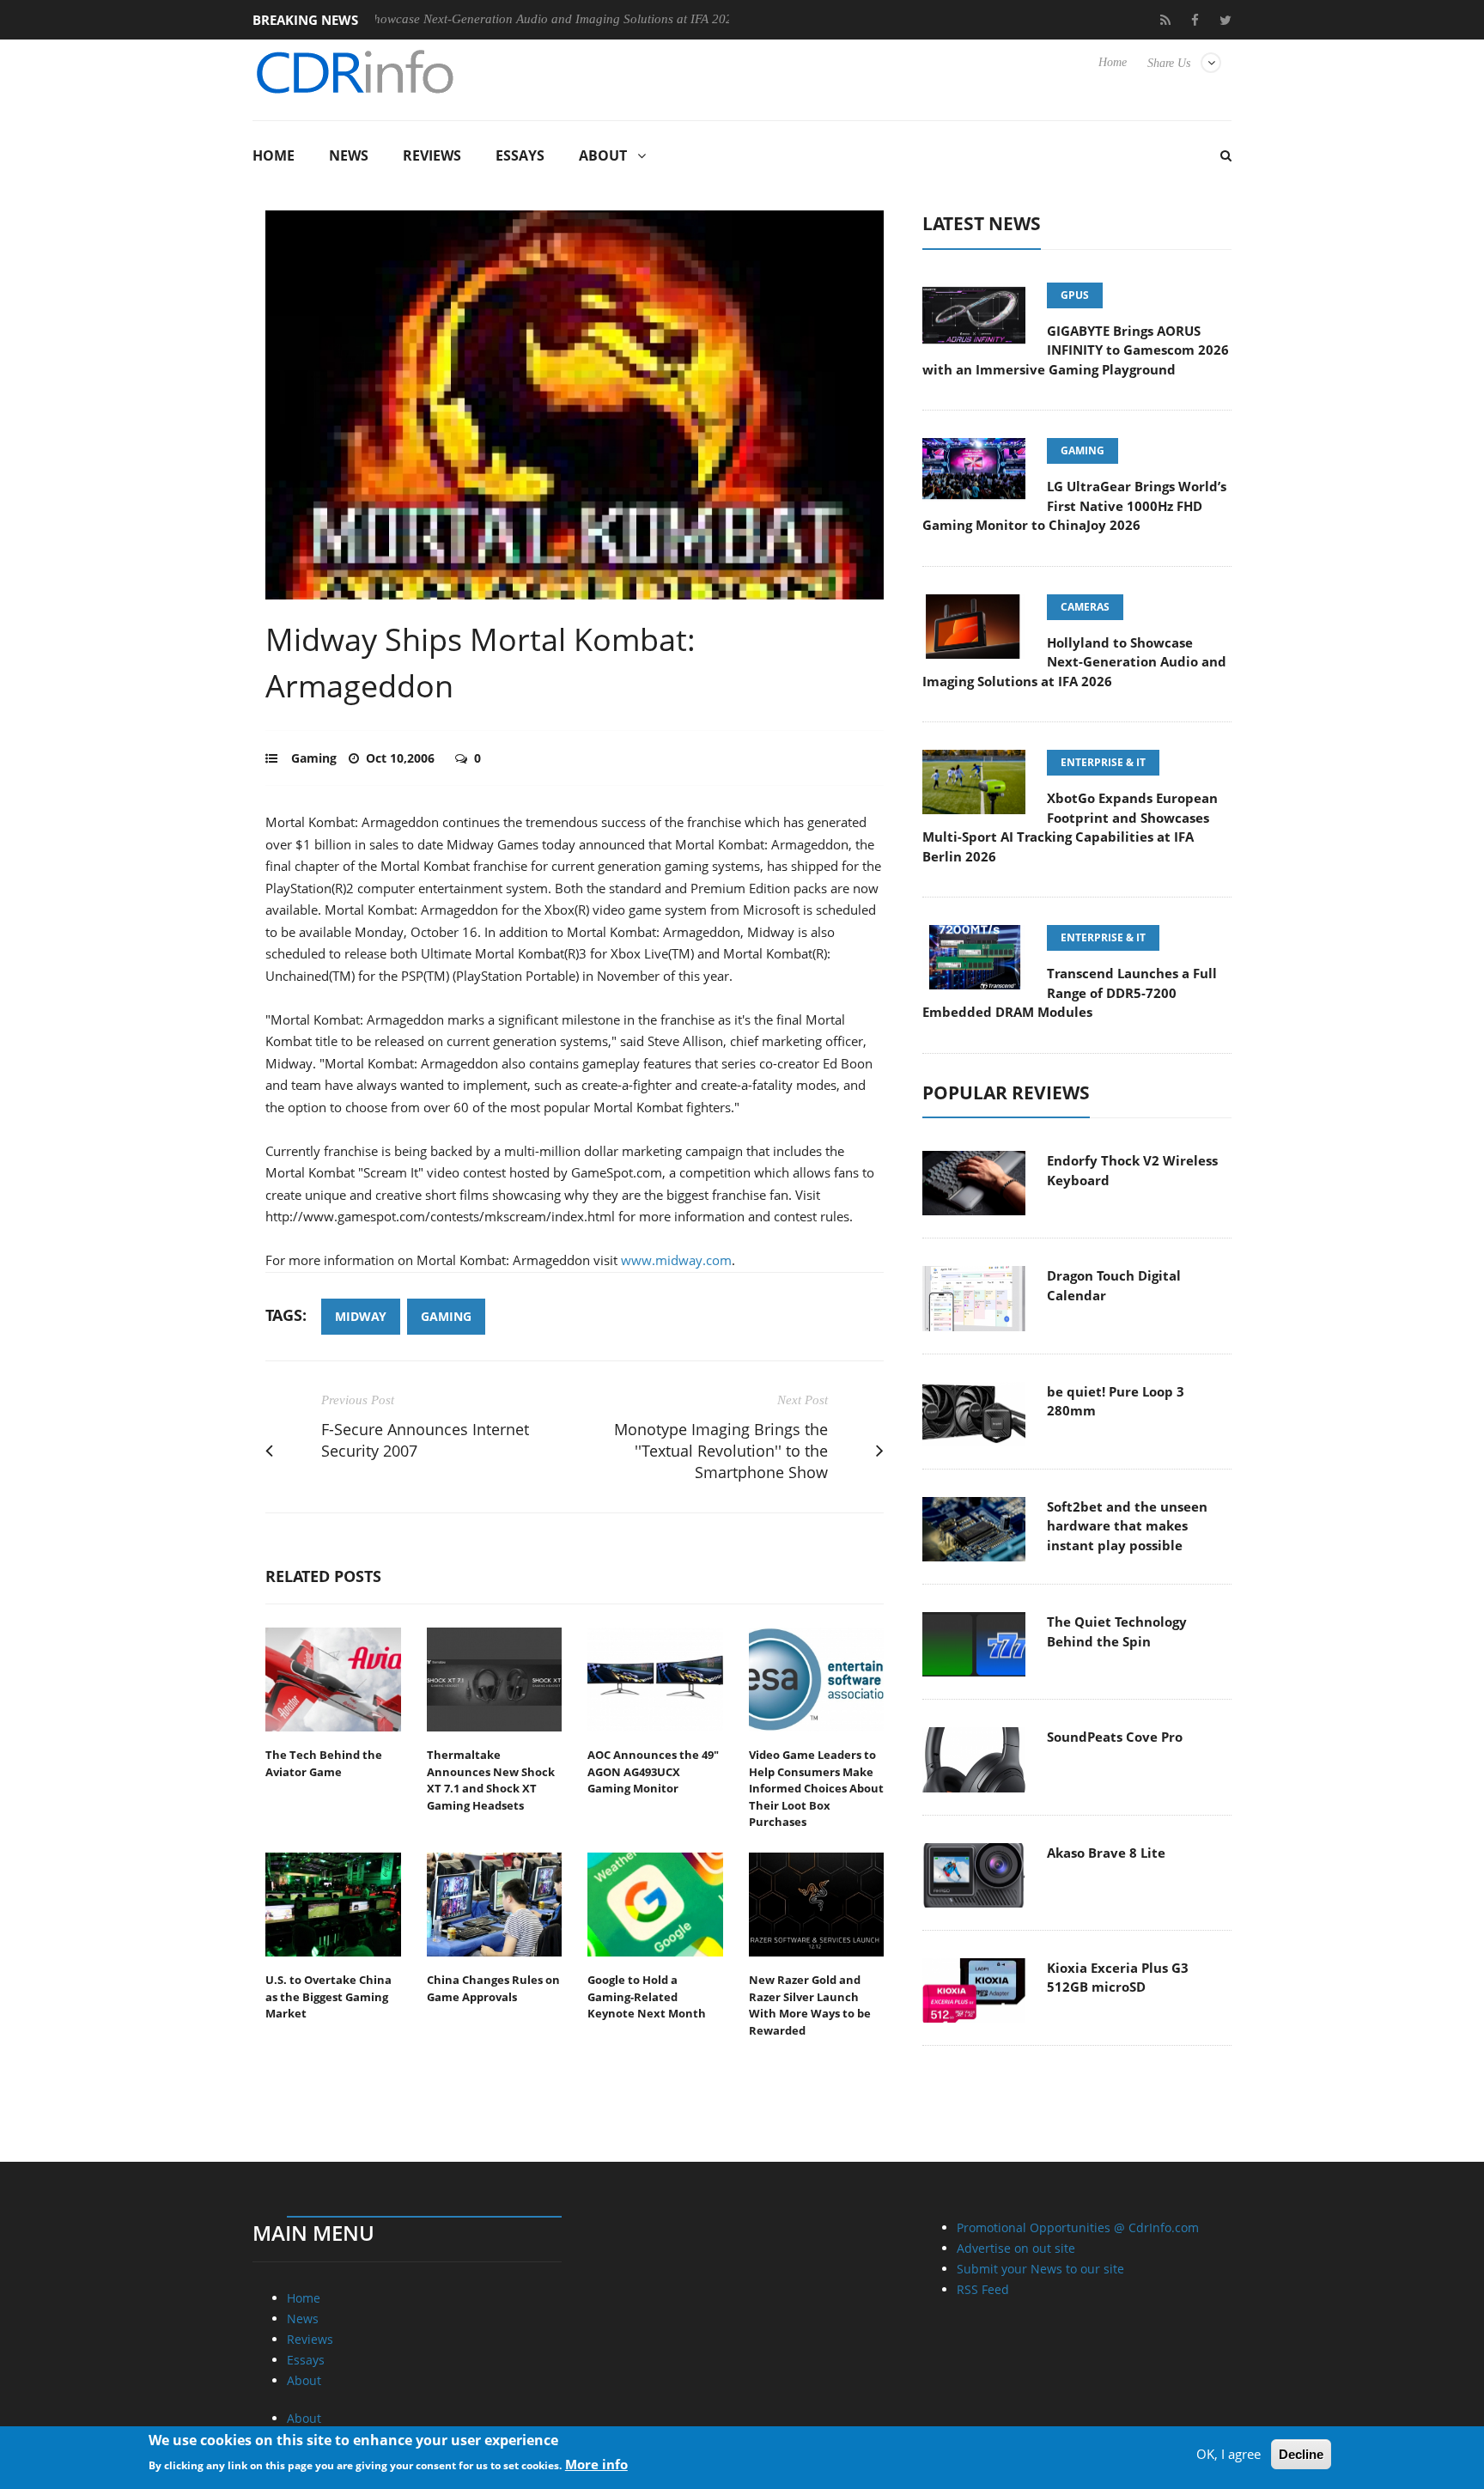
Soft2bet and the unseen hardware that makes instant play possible (1127, 1526)
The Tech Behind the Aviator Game (324, 1763)
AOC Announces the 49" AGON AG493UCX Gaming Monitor (653, 1771)
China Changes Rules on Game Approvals (493, 1988)
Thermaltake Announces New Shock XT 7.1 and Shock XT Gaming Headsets (491, 1780)
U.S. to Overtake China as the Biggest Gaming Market (328, 1996)
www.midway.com (676, 1260)
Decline (1301, 2454)
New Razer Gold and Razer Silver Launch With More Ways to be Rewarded (810, 2005)
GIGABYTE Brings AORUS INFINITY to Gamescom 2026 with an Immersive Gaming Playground (1076, 350)
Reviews (432, 155)
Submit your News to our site (1040, 2269)
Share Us (1169, 63)
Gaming (314, 758)
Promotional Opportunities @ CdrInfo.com (1078, 2227)
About (603, 155)
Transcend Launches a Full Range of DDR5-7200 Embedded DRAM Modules (1070, 992)
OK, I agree (1229, 2454)
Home (1113, 62)
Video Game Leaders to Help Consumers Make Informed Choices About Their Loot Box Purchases (816, 1788)
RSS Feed (983, 2289)
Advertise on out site (1016, 2248)
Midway (361, 1316)
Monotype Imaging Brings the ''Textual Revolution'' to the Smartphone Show (721, 1451)
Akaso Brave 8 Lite (1106, 1853)
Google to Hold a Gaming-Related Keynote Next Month (647, 1996)
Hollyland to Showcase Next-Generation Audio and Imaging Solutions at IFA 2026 (431, 19)
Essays (520, 155)
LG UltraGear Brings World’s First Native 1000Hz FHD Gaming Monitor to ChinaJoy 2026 (1074, 505)
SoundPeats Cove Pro (1115, 1737)
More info (596, 2464)
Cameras (1085, 607)
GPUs (1075, 295)
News (349, 155)
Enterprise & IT (1103, 762)
